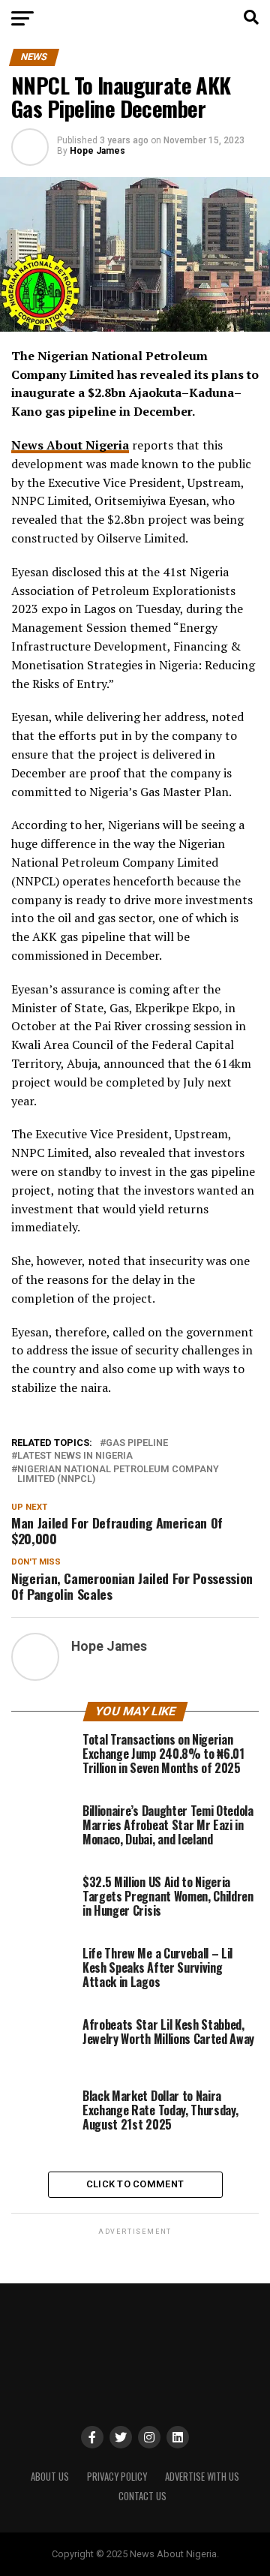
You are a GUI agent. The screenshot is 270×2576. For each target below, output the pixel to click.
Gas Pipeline (137, 1443)
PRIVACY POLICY (117, 2477)
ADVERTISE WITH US (202, 2477)
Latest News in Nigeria (75, 1456)
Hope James (97, 151)
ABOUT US (50, 2477)
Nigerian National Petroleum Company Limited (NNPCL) (118, 1474)
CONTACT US (142, 2496)
